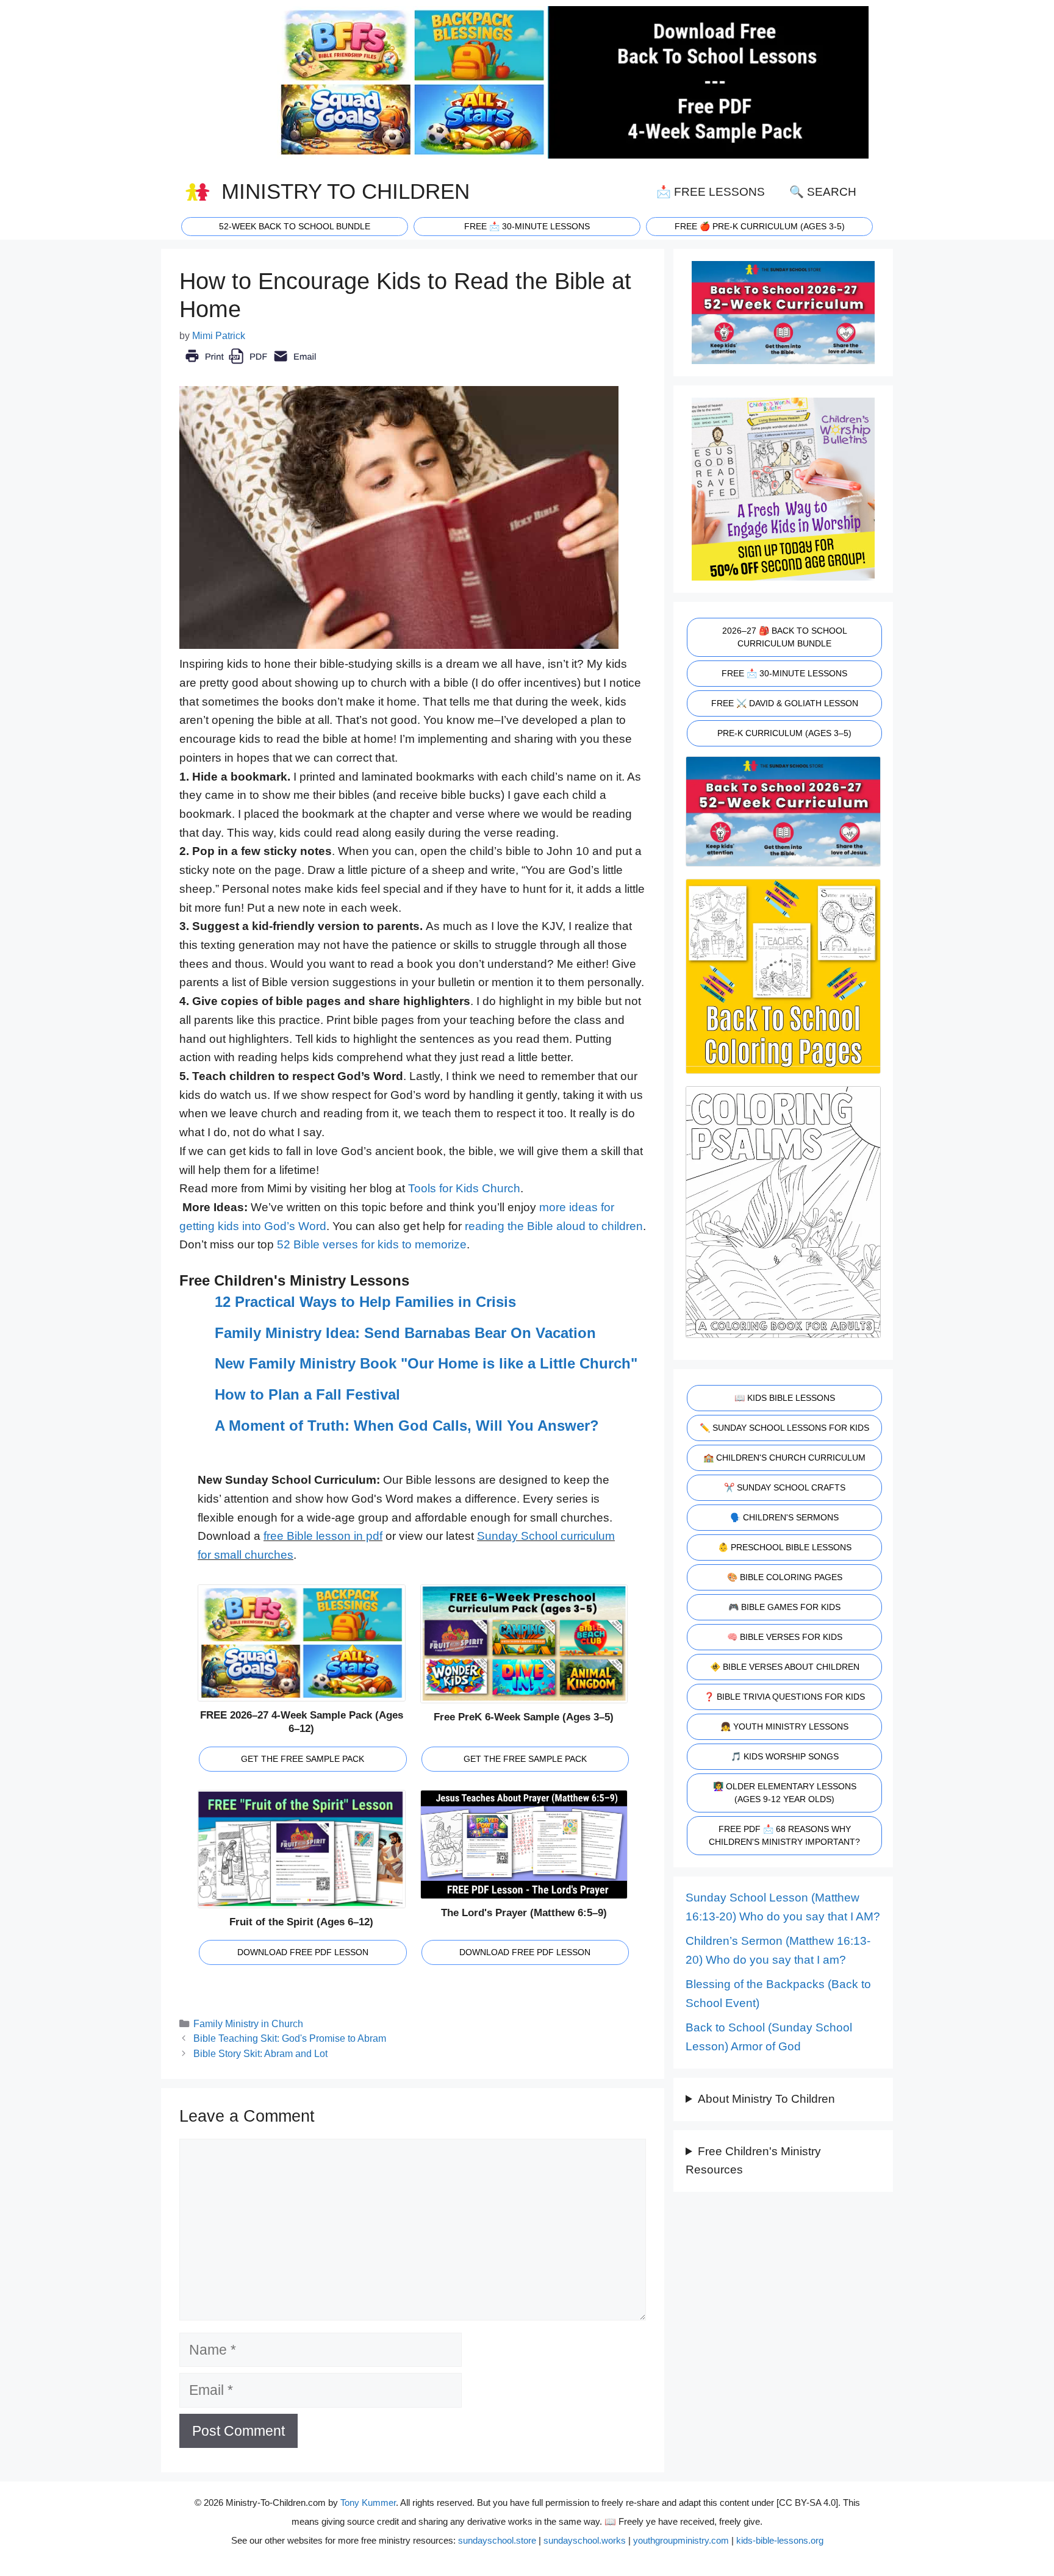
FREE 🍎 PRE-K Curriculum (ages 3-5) (760, 226)
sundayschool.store (497, 2540)
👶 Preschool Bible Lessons (785, 1547)
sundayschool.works (585, 2540)
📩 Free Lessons (711, 192)
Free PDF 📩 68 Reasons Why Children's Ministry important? (784, 1835)
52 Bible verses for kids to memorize (372, 1244)
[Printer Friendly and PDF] (250, 365)
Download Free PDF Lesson (303, 1952)
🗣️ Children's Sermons (784, 1517)
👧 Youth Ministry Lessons (784, 1726)
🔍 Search (823, 192)
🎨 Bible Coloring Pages (785, 1577)
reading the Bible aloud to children (554, 1226)
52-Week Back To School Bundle (295, 226)
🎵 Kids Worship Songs (785, 1756)
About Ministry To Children (766, 2099)
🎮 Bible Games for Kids (784, 1607)
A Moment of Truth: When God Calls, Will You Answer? (407, 1426)
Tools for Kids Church (464, 1188)
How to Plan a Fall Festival (307, 1394)
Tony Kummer (368, 2503)
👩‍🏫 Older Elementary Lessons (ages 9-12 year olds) (785, 1793)
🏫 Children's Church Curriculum (784, 1458)
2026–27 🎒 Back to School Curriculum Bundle (785, 637)
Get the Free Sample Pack (303, 1759)
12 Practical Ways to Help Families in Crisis (365, 1302)
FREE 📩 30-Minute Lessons (784, 673)
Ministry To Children (346, 191)
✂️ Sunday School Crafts (785, 1487)
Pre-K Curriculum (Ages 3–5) (784, 733)
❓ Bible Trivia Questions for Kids (784, 1697)
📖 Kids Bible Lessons (785, 1398)
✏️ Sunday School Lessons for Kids (784, 1428)
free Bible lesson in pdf (323, 1536)
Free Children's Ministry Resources (753, 2161)
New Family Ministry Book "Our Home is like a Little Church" (426, 1363)
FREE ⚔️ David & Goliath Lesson (785, 703)
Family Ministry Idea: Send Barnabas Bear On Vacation (405, 1333)
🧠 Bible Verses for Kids (785, 1637)
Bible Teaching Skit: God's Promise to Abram (290, 2038)
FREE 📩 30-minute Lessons (527, 226)
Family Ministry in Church (248, 2023)
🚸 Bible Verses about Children (785, 1667)
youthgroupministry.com (681, 2540)
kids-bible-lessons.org (780, 2540)
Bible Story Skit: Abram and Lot (260, 2053)
